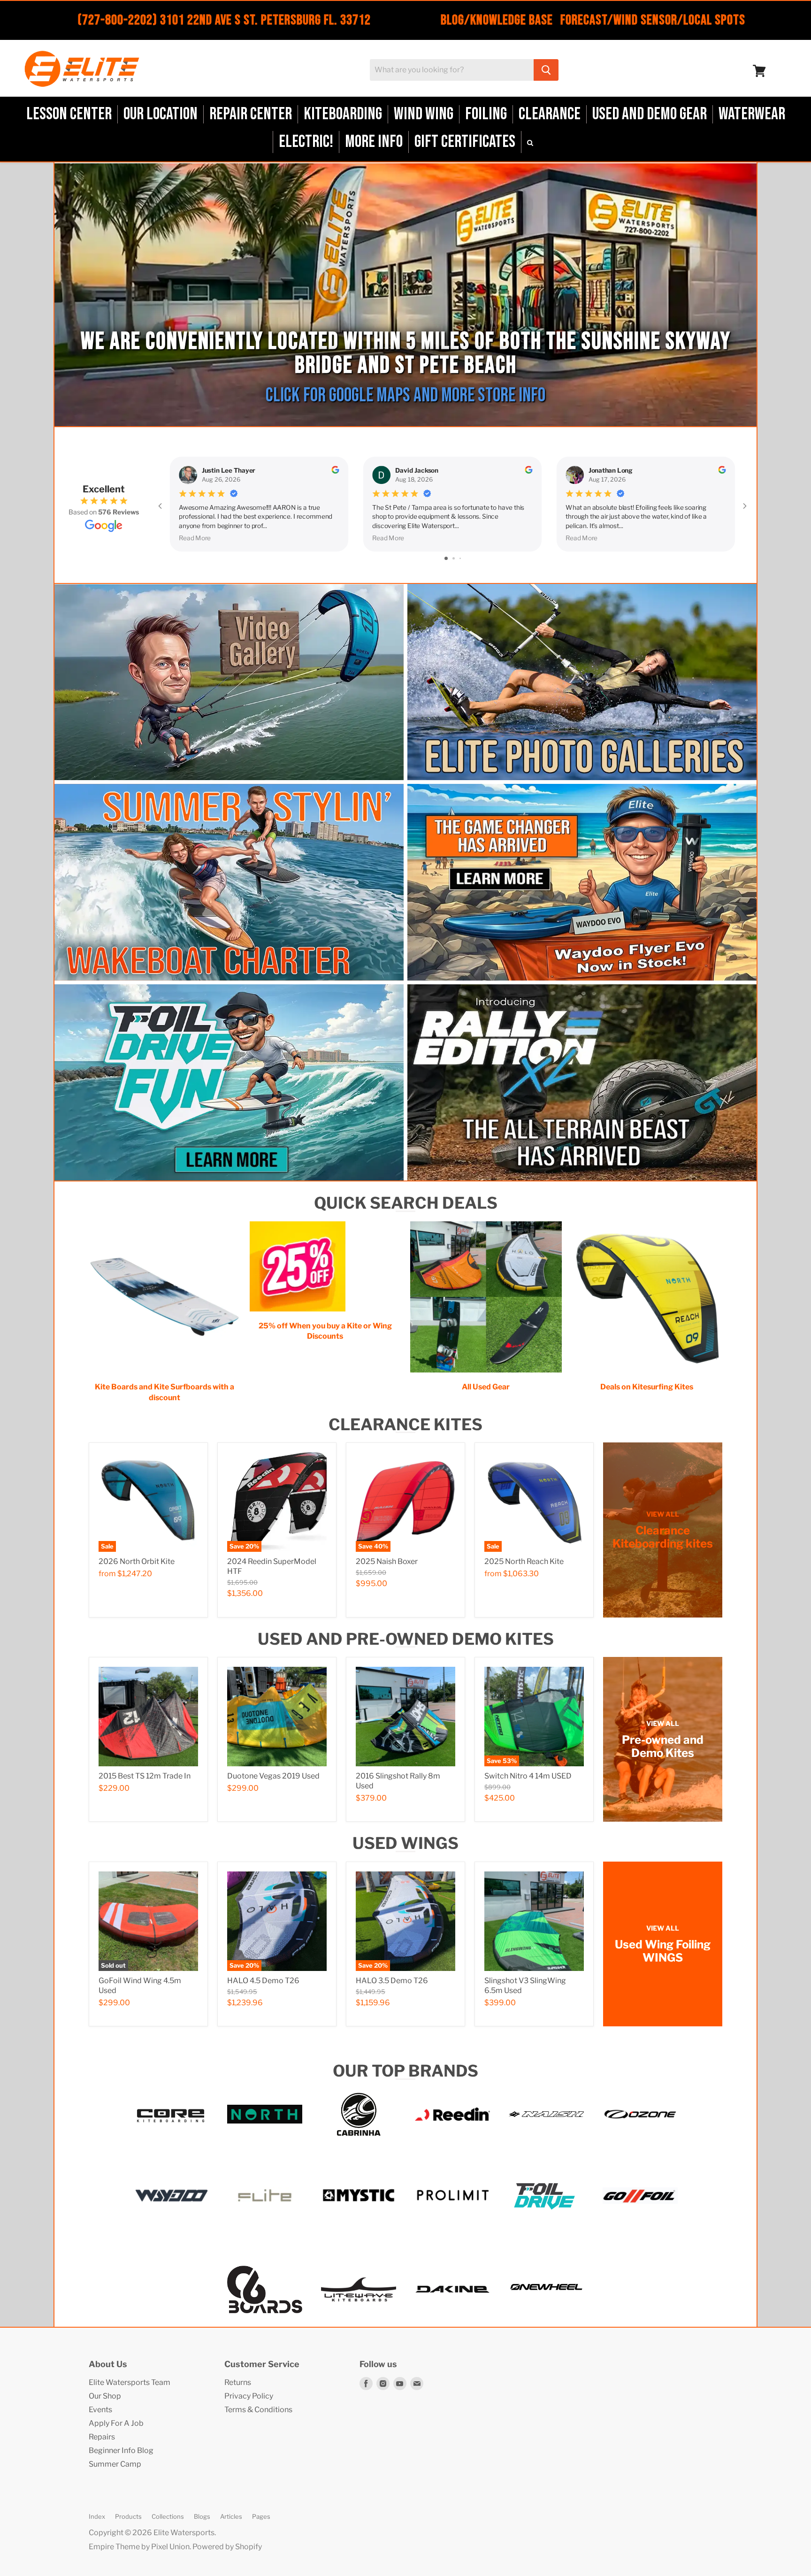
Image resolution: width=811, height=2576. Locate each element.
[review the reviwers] (335, 471)
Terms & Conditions (258, 2410)
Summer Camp (115, 2464)
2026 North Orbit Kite (137, 1561)
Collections (168, 2516)
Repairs (102, 2437)
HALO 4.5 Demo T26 (263, 1981)
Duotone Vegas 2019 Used (273, 1776)
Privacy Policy (249, 2396)
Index (97, 2516)
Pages (261, 2516)
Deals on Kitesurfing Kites (647, 1387)
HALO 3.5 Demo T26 (392, 1981)
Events (100, 2410)
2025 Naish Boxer (387, 1561)
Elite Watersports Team (130, 2382)
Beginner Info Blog (121, 2450)
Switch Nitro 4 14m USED (528, 1776)
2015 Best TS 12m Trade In (145, 1776)
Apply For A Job (116, 2423)
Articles (231, 2516)
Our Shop (105, 2396)
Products (128, 2516)
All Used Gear (486, 1387)
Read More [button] (195, 537)
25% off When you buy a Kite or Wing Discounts (325, 1331)
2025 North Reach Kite (524, 1561)
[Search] (546, 70)
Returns (238, 2382)
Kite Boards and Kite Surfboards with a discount (164, 1392)
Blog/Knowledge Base (497, 20)
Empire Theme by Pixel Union (139, 2547)
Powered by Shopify (227, 2547)
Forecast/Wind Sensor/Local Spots (653, 20)
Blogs (202, 2516)
